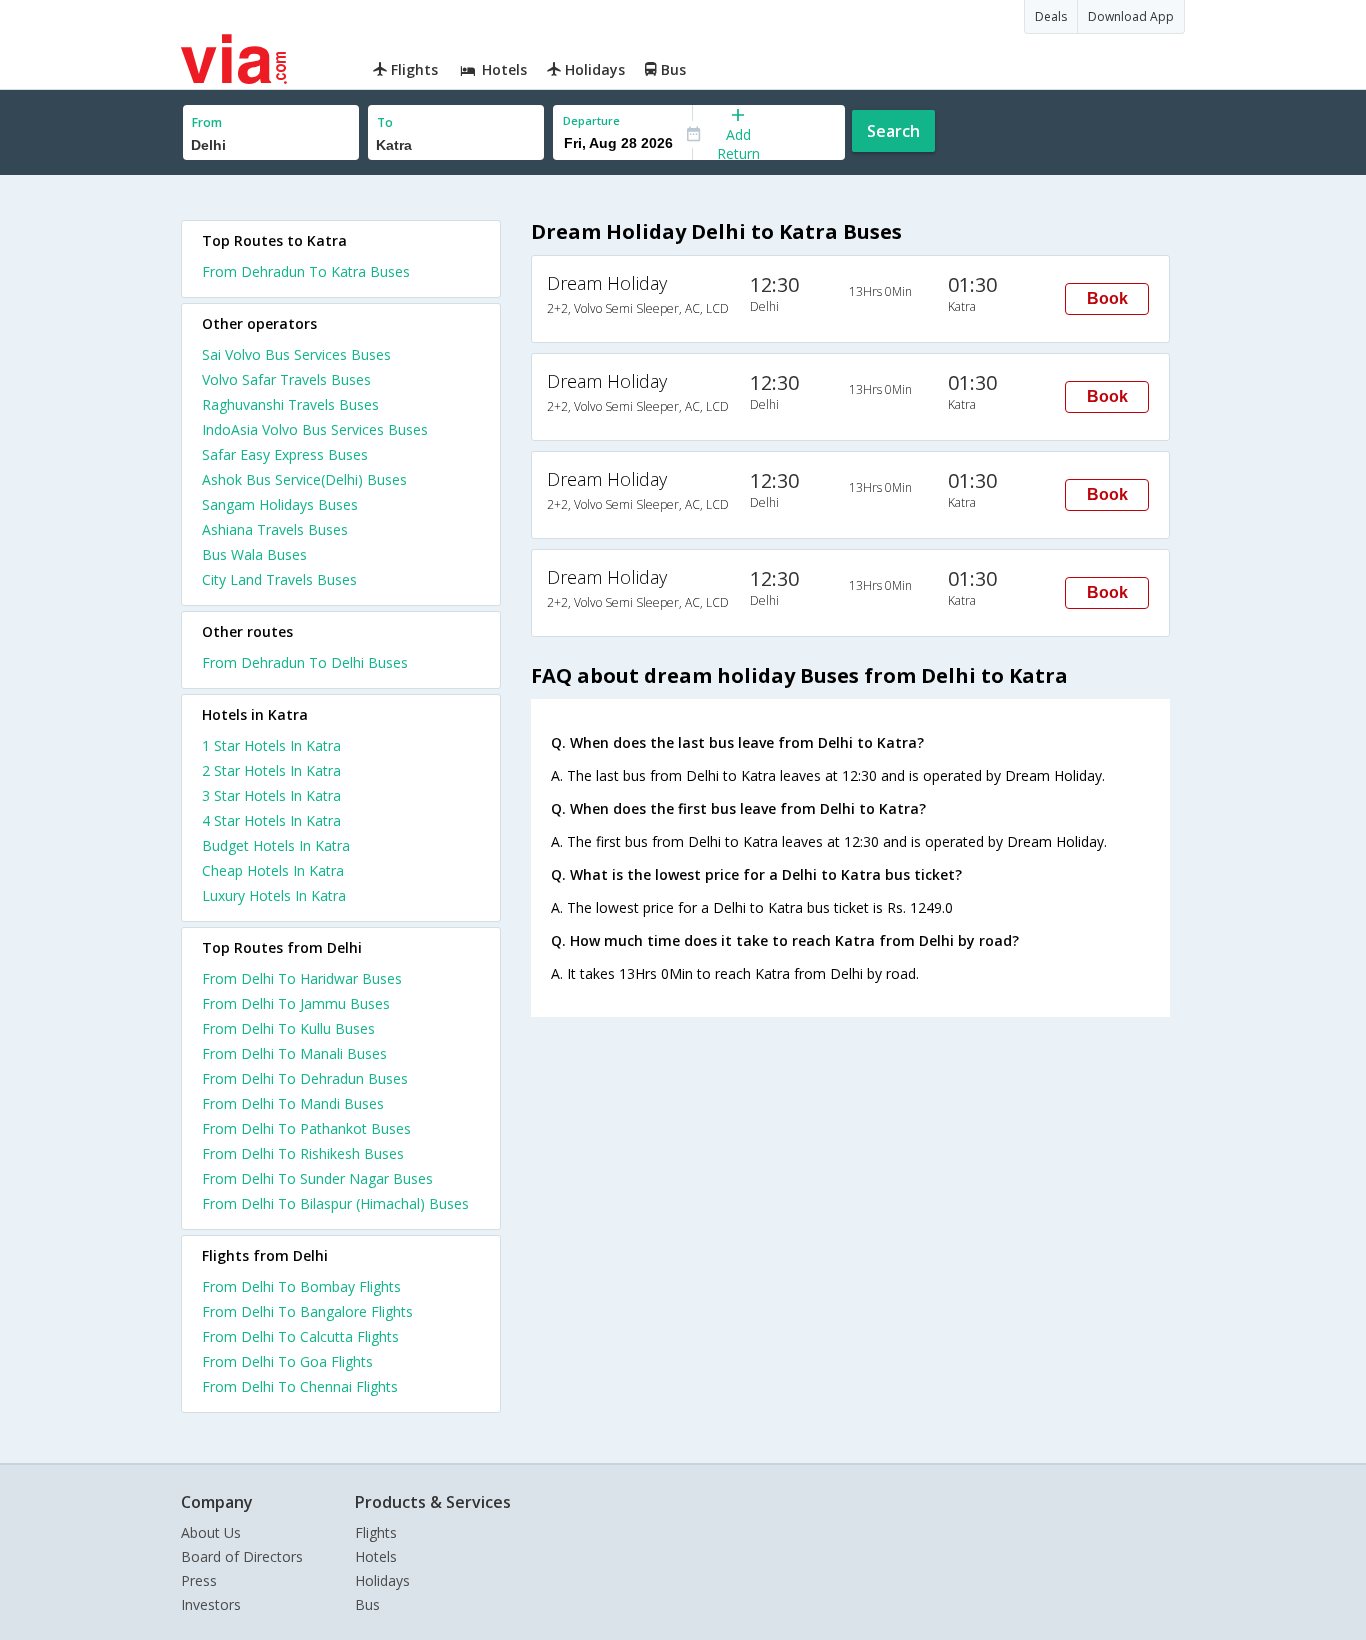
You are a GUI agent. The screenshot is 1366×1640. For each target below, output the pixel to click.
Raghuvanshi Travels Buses (290, 404)
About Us (211, 1532)
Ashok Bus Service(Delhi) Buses (304, 479)
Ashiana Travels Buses (275, 529)
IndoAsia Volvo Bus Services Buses (315, 429)
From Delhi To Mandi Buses (293, 1103)
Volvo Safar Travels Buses (286, 379)
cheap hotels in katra (273, 870)
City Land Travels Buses (279, 579)
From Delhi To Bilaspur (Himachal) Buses (335, 1203)
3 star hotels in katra (271, 795)
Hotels (376, 1556)
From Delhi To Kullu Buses (288, 1028)
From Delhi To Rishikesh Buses (303, 1153)
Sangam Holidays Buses (280, 504)
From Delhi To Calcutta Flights (300, 1336)
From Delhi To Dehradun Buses (305, 1078)
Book (1107, 298)
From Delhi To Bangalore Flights (307, 1311)
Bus (367, 1604)
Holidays (382, 1580)
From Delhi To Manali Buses (294, 1053)
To (385, 122)
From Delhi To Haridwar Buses (302, 978)
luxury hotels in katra (274, 895)
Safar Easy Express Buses (285, 454)
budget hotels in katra (276, 845)
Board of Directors (242, 1556)
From (207, 122)
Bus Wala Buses (254, 554)
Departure (591, 120)
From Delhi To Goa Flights (287, 1361)
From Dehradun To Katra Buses (306, 271)
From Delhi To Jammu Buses (296, 1003)
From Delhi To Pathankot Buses (306, 1128)
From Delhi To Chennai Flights (300, 1386)
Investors (211, 1604)
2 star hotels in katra (271, 770)
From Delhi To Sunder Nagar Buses (317, 1178)
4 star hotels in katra (271, 820)
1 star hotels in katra (271, 745)
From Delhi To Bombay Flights (301, 1286)
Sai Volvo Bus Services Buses (296, 354)
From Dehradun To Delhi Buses (305, 662)
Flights (376, 1532)
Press (199, 1580)
